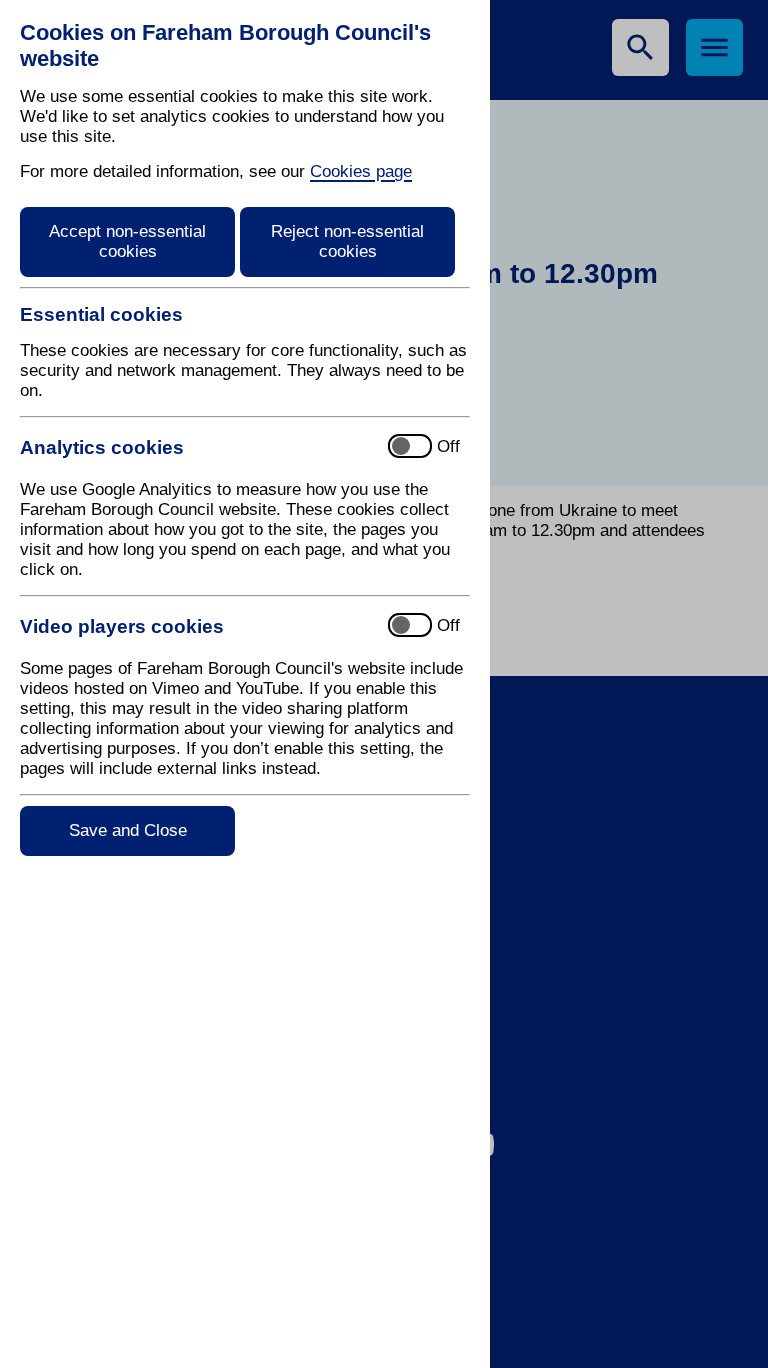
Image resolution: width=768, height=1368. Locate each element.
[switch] (195, 447)
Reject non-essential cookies (347, 241)
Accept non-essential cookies (127, 241)
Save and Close (128, 830)
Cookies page (361, 171)
